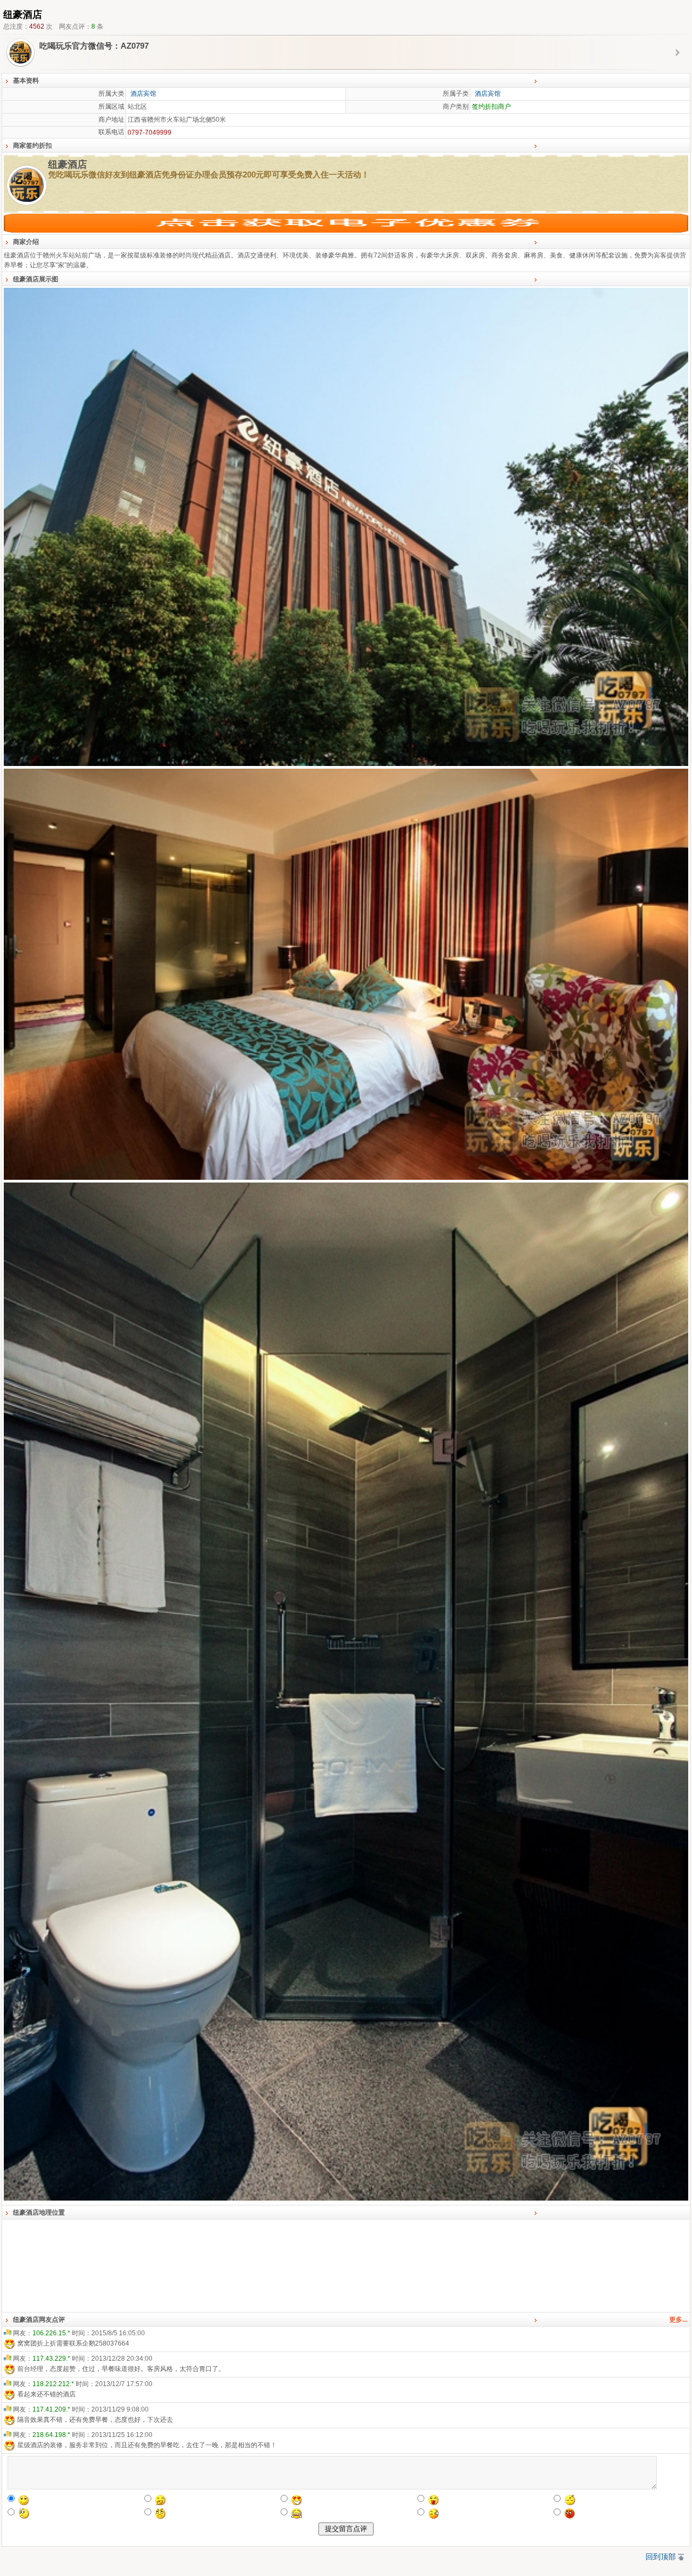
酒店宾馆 (143, 94)
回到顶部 (661, 2557)
